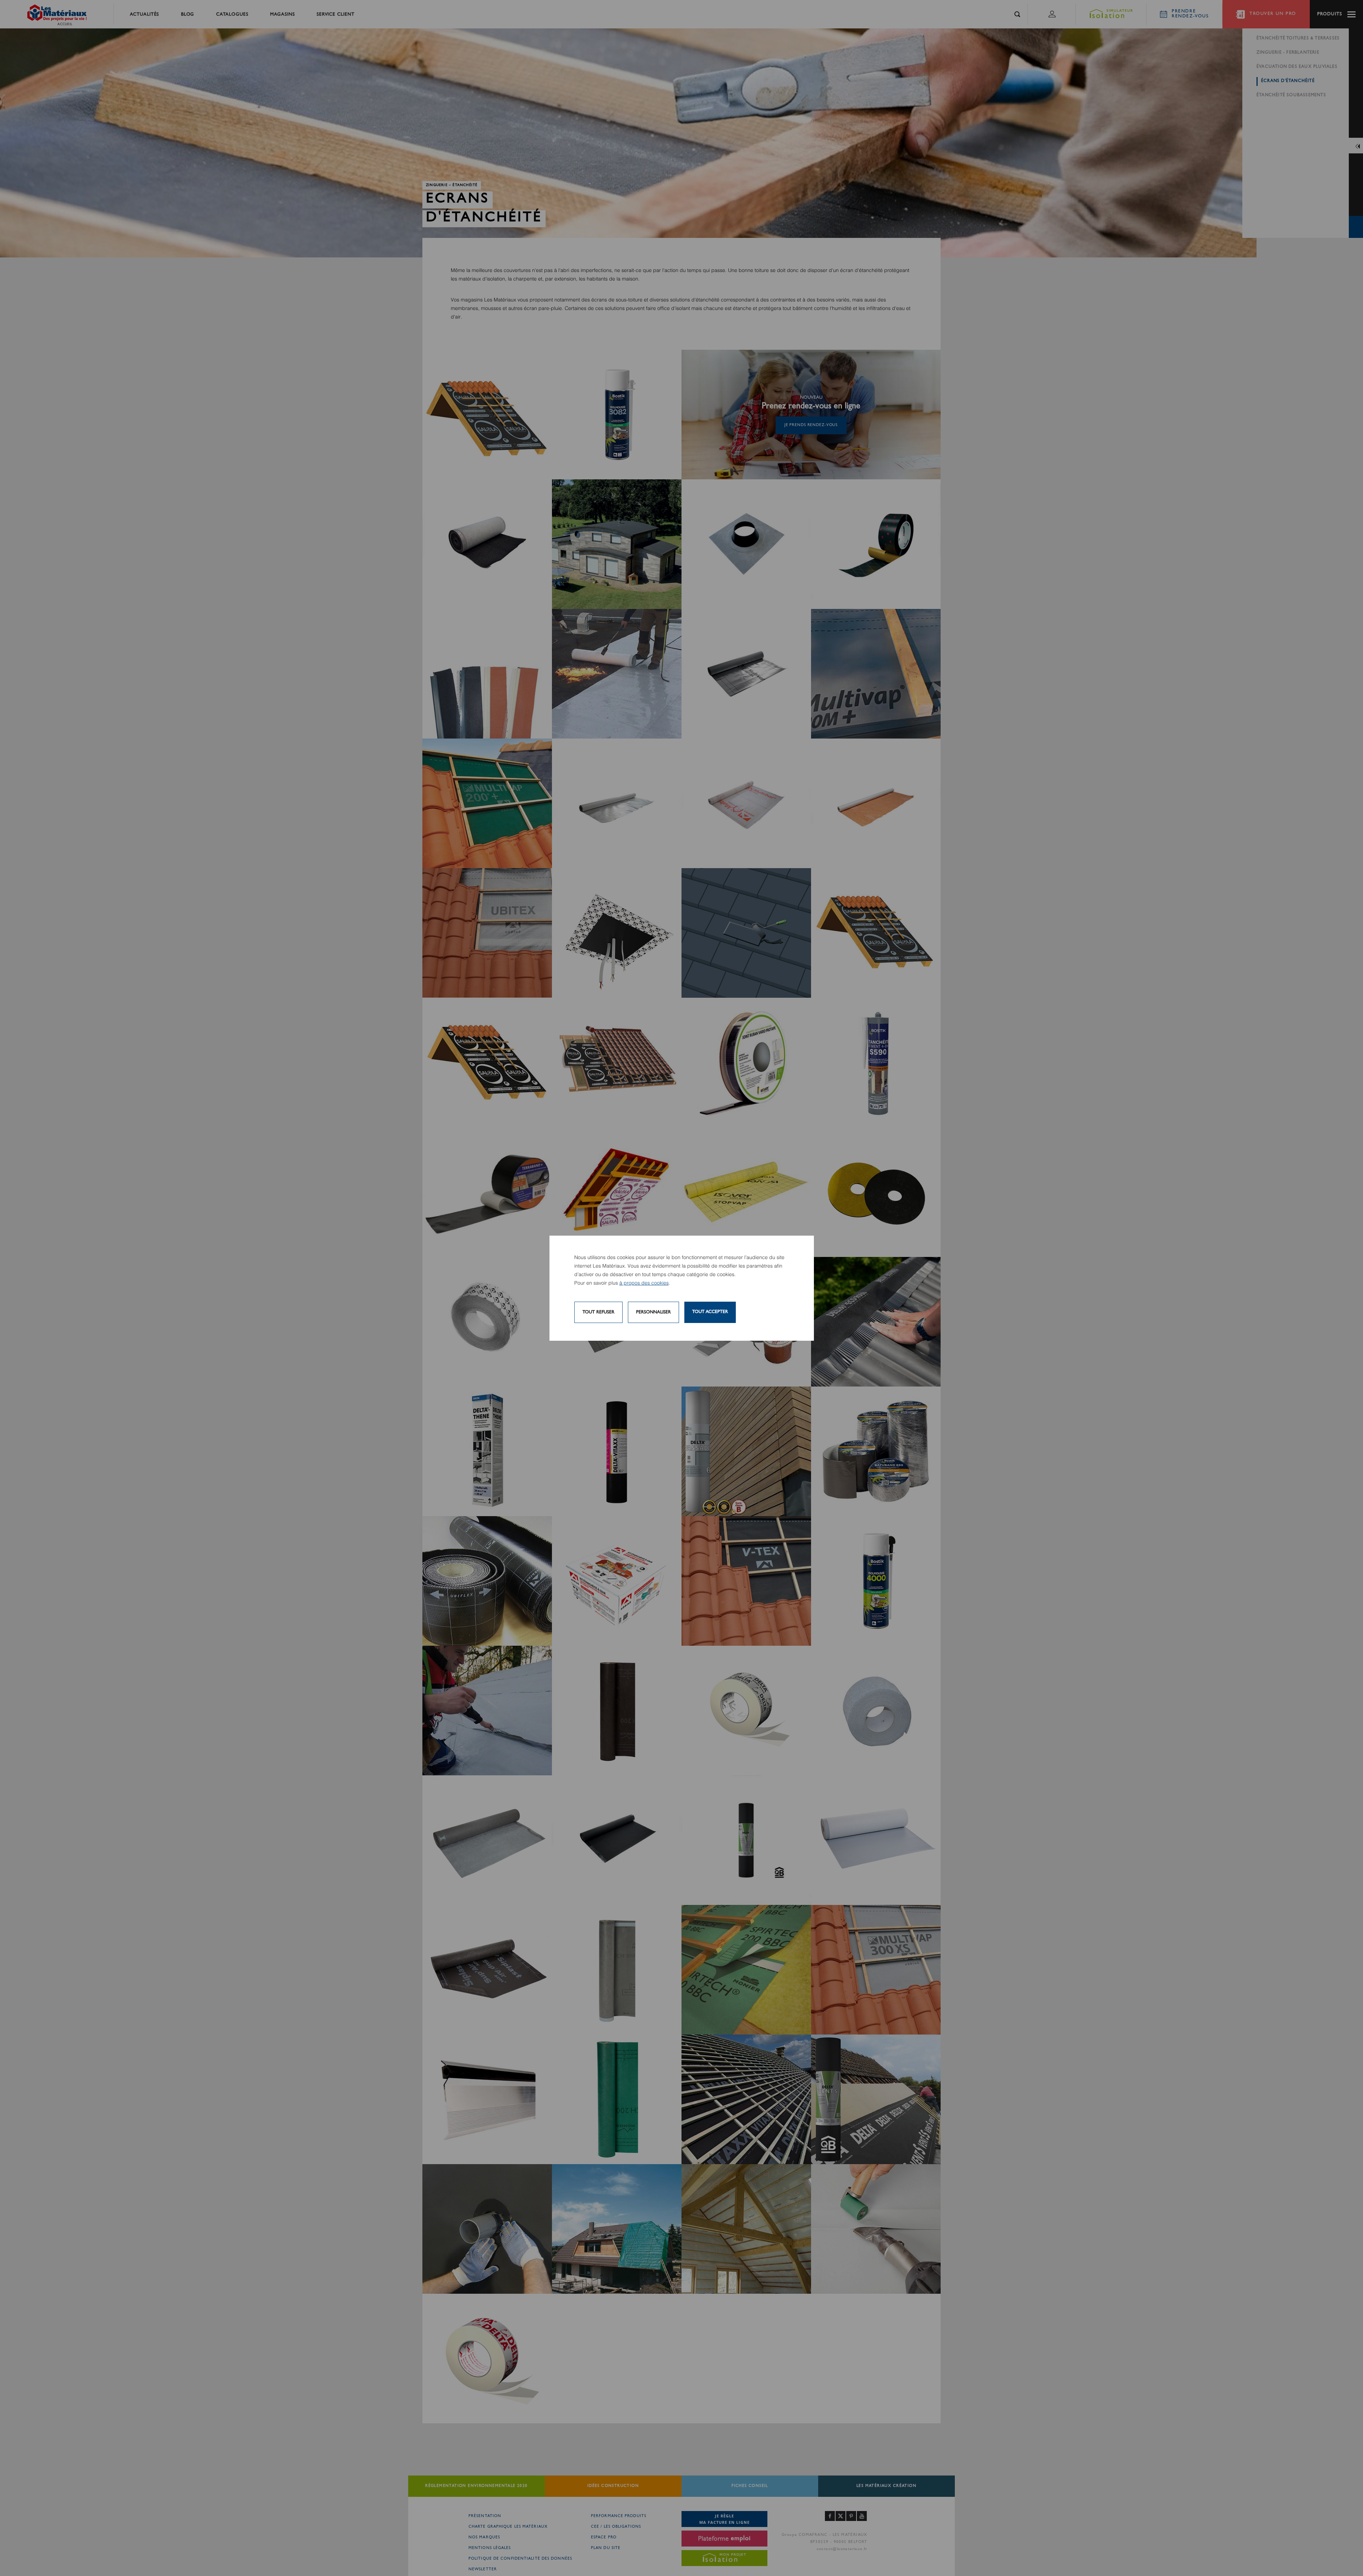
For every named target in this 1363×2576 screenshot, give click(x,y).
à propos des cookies (644, 1283)
